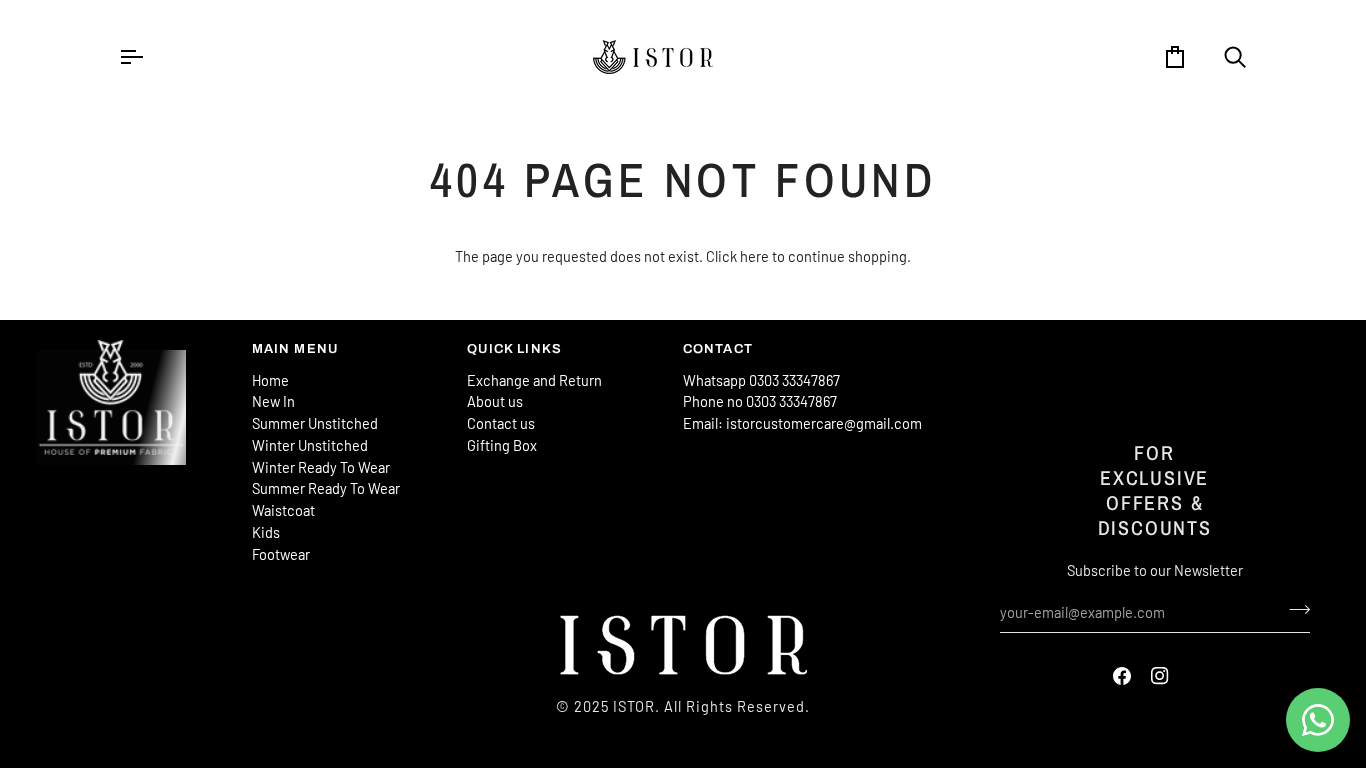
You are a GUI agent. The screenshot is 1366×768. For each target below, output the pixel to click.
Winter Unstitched (310, 445)
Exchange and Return (534, 380)
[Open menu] (149, 57)
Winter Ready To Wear (321, 467)
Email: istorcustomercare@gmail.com (802, 423)
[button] (134, 345)
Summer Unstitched (315, 423)
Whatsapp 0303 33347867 (761, 380)
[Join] (1293, 610)
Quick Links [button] (514, 349)
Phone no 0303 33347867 (760, 401)
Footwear (281, 554)
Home (270, 380)
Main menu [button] (295, 349)
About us (495, 401)
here (754, 256)
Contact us (501, 423)
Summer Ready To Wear (326, 488)
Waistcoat (283, 510)
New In (273, 401)
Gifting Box (502, 445)
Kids (266, 532)
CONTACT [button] (718, 349)
